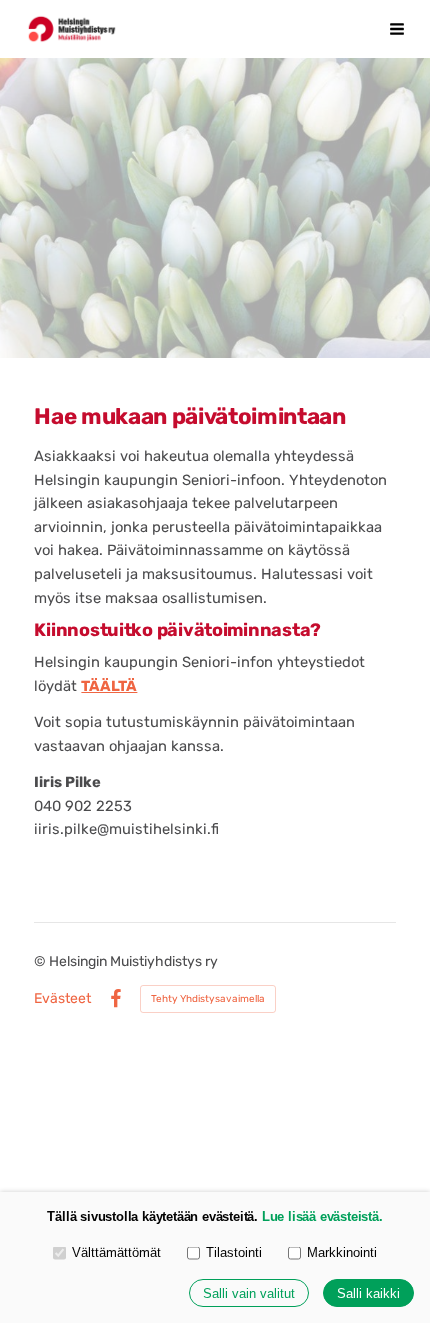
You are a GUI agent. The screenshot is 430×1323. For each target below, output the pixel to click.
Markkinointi (342, 1252)
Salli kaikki (368, 1293)
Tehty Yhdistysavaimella (208, 999)
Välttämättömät (116, 1252)
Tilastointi (234, 1252)
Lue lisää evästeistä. (322, 1216)
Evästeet (62, 999)
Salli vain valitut (249, 1293)
